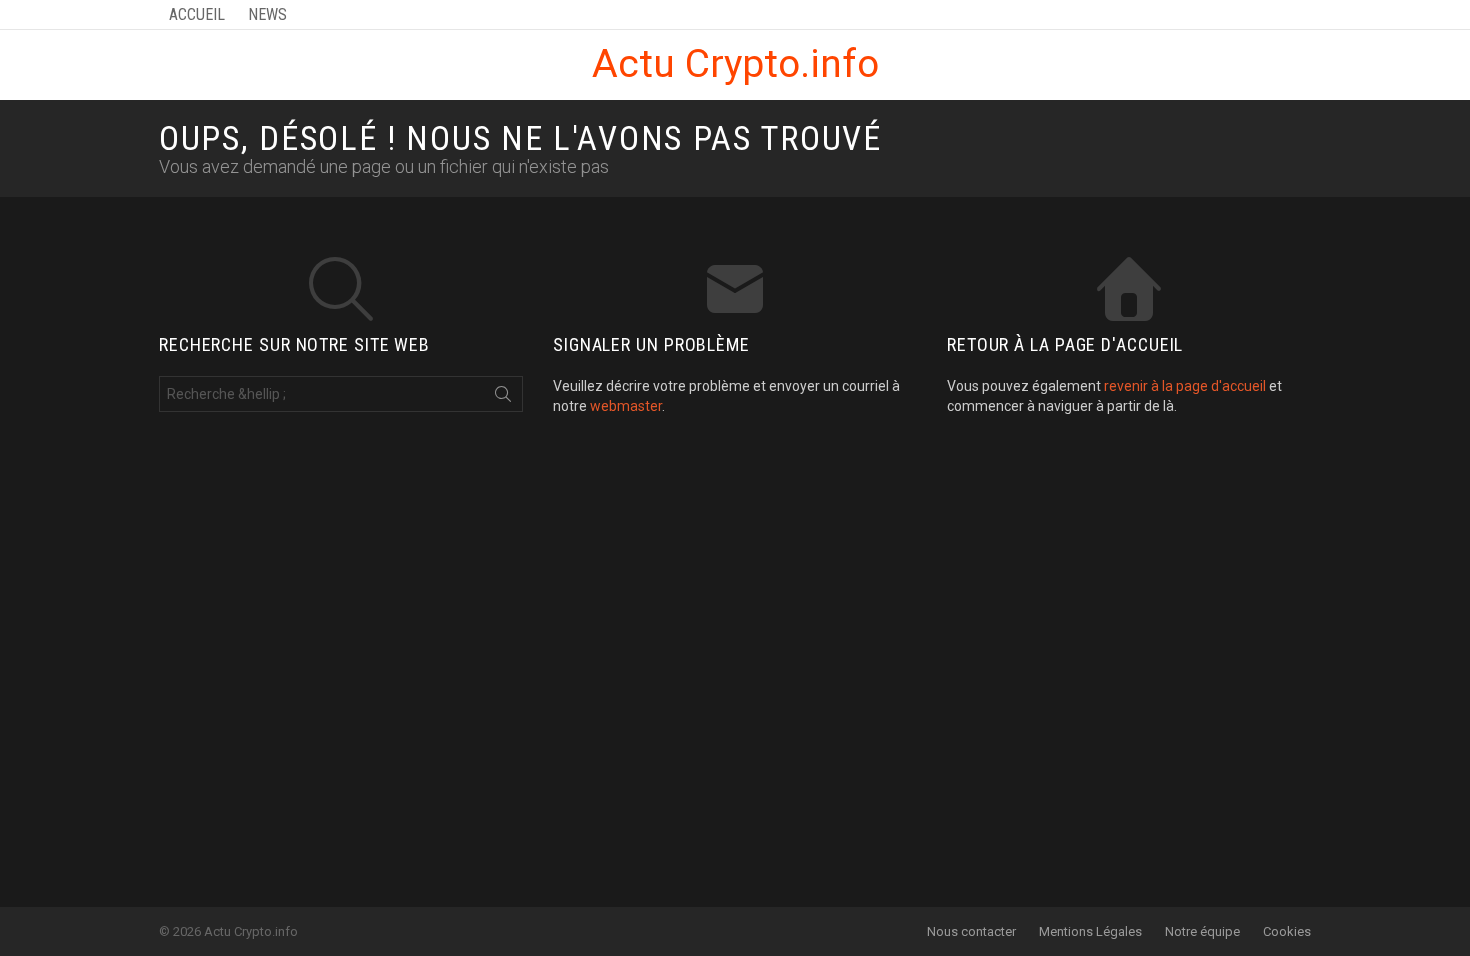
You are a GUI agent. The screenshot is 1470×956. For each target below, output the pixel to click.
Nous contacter (971, 931)
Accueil (197, 14)
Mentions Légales (1090, 931)
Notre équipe (1202, 931)
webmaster (626, 406)
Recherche (503, 398)
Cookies (1287, 931)
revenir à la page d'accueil (1185, 386)
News (267, 14)
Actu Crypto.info (735, 64)
